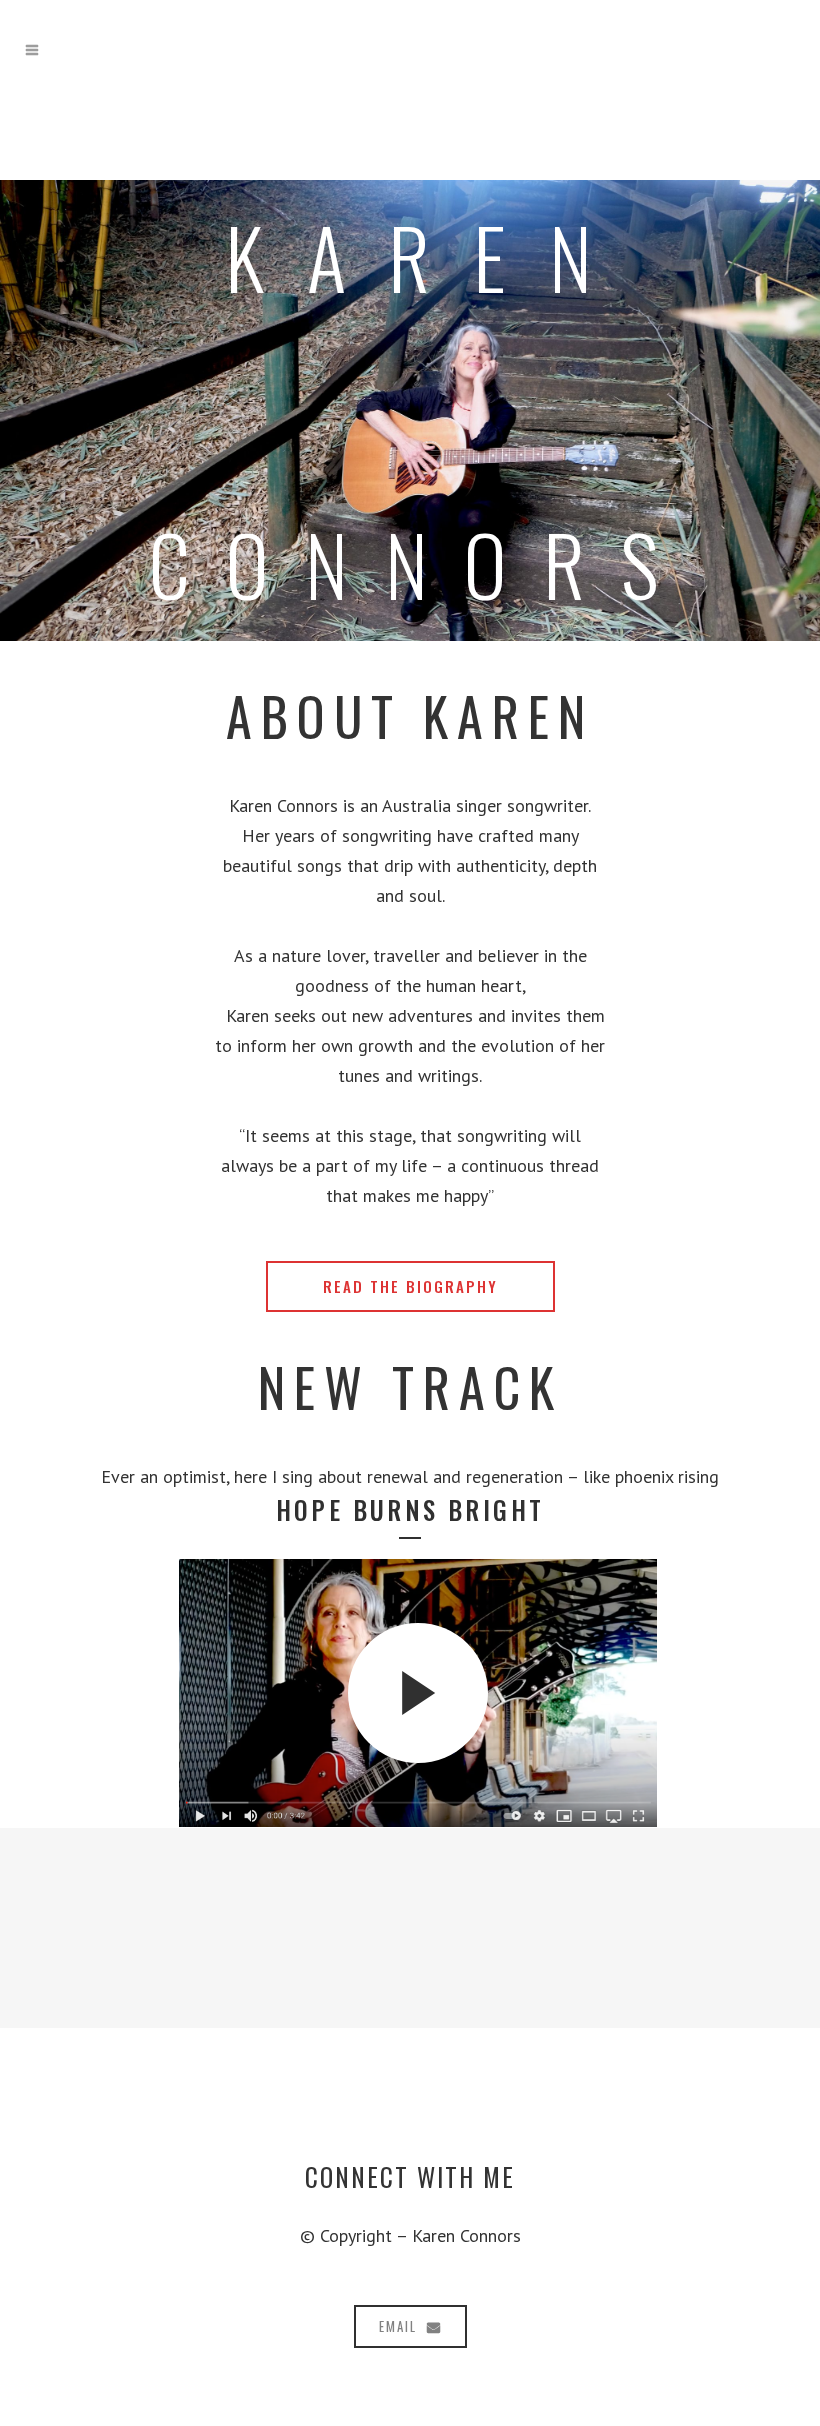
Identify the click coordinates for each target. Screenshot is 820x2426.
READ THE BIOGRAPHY (410, 1286)
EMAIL (398, 2326)
